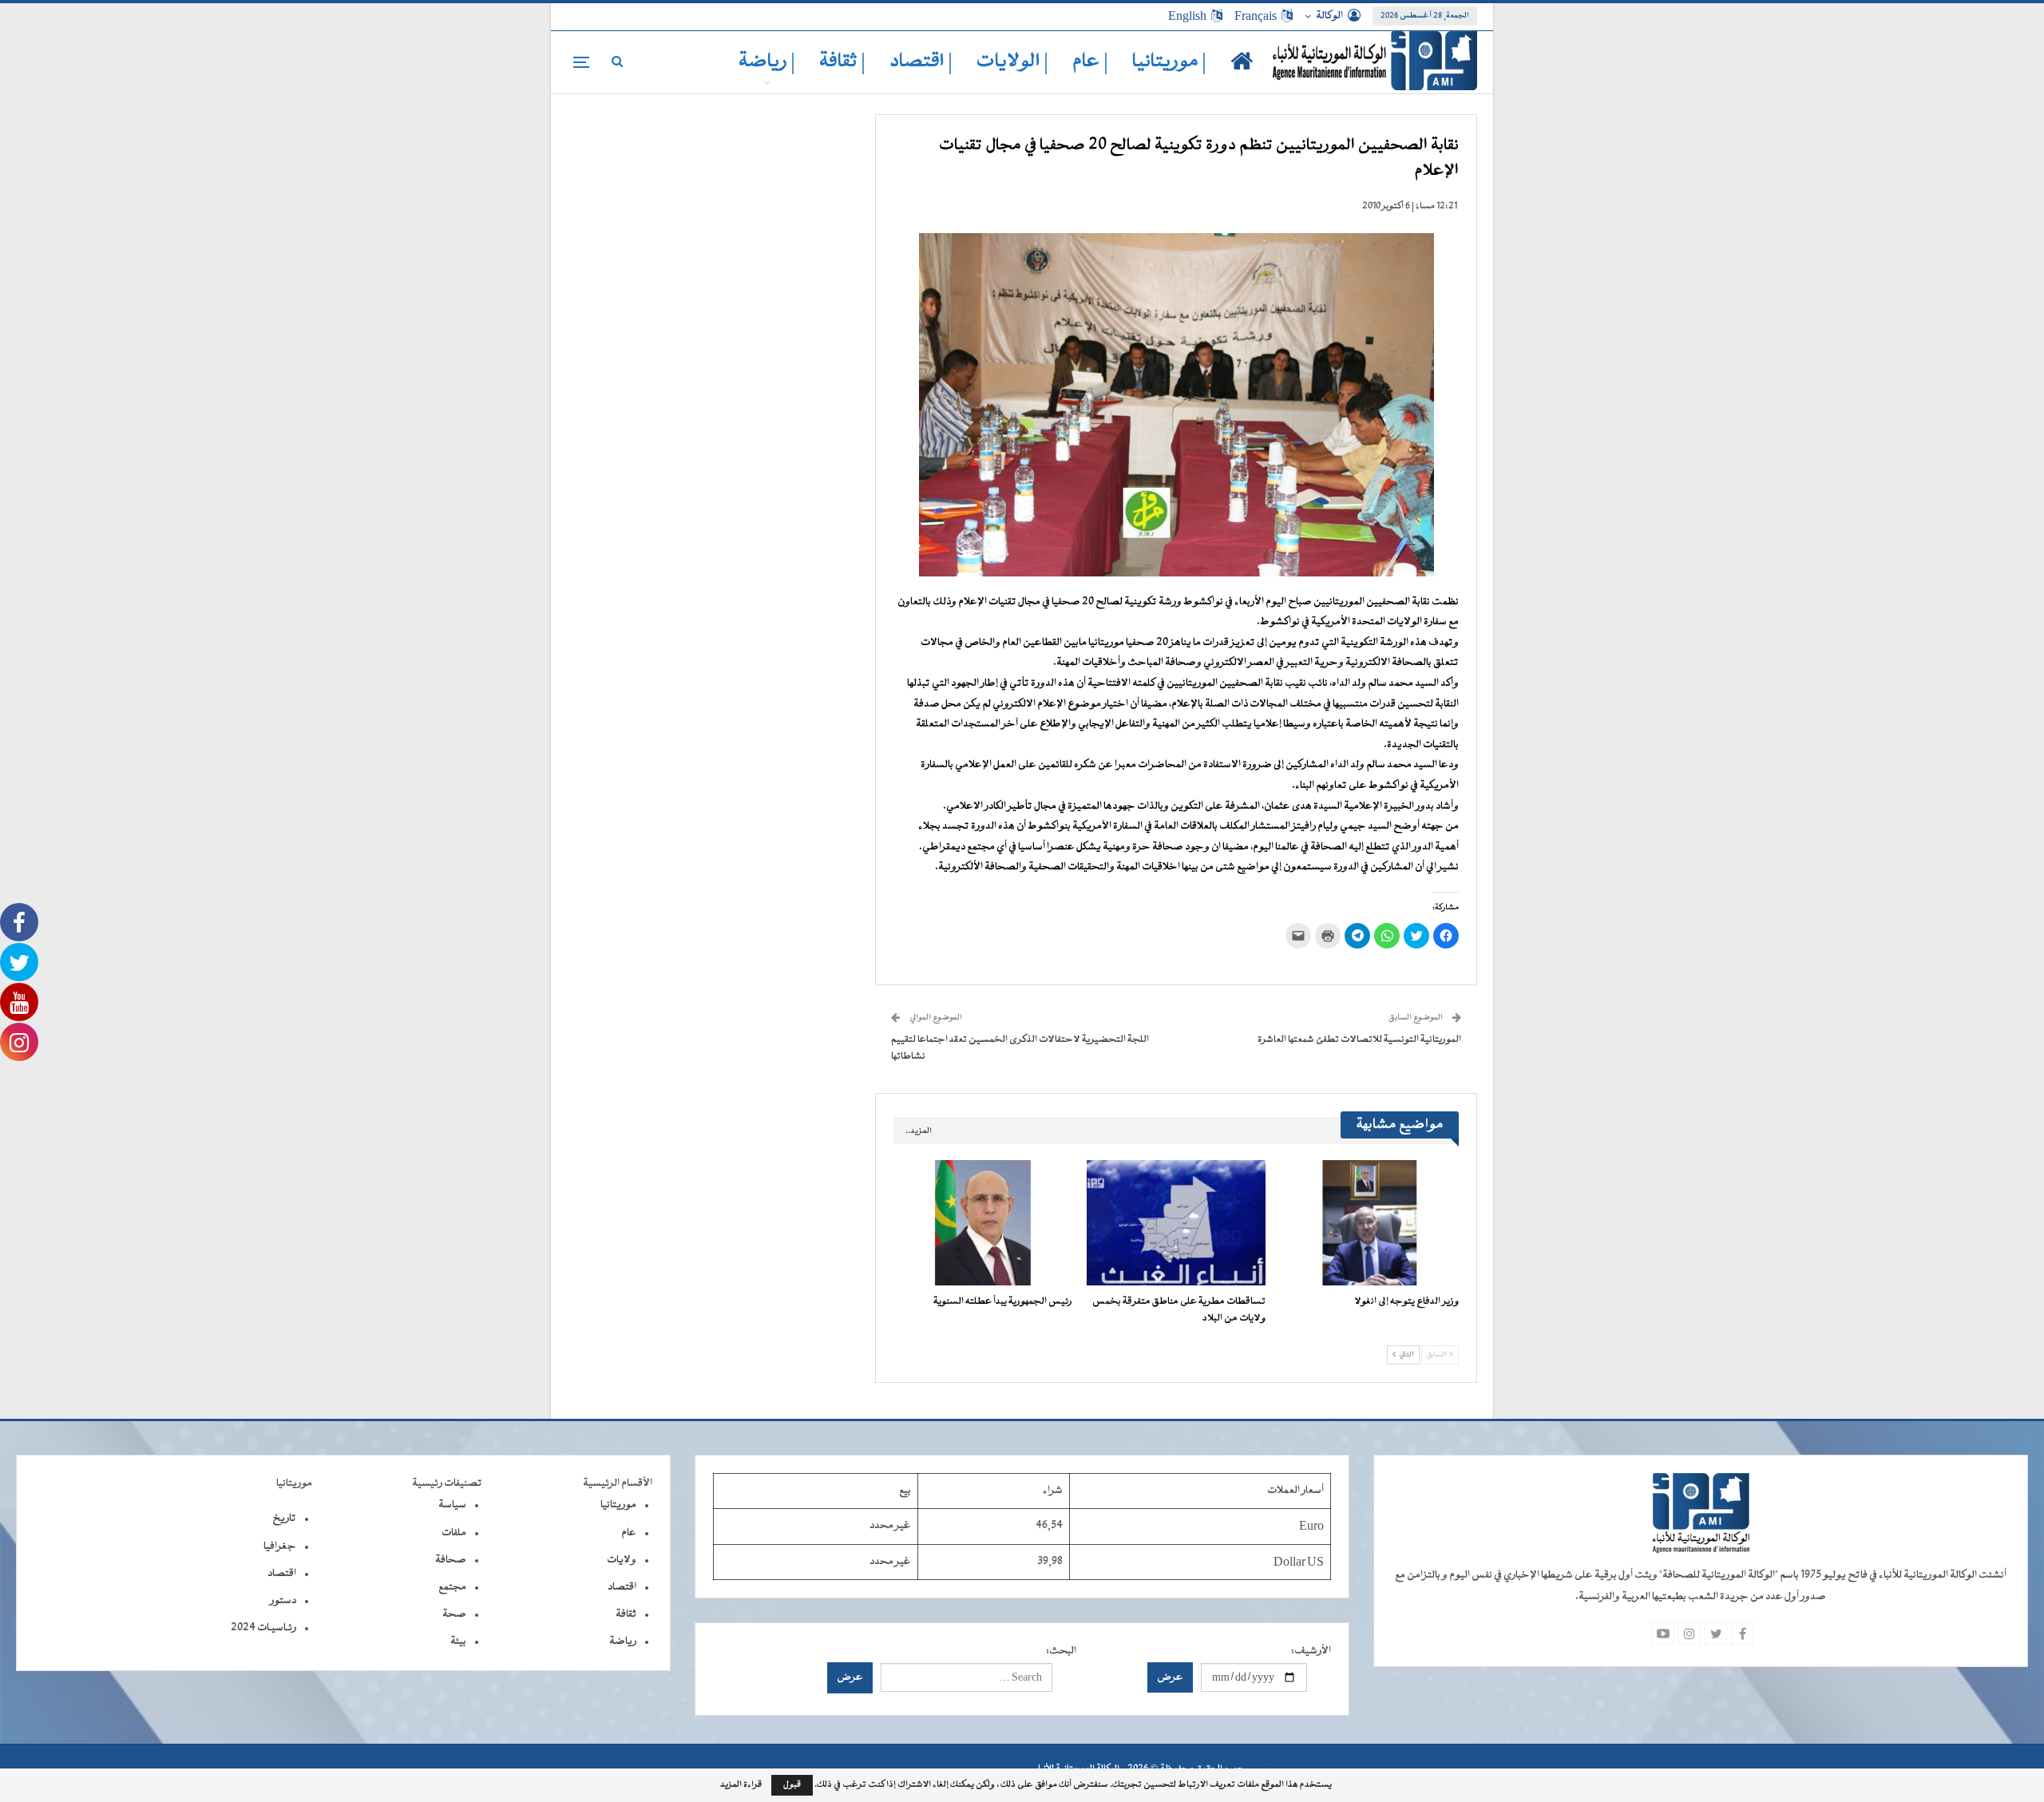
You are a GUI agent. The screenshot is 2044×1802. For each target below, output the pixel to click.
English (1187, 16)
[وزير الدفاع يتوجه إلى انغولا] (1369, 1223)
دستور (283, 1601)
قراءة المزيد (741, 1785)
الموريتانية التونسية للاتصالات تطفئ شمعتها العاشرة (1359, 1040)
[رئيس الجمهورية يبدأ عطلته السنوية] (983, 1223)
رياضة (623, 1642)
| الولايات (1012, 62)
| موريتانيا (1169, 62)
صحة (454, 1614)
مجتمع (452, 1587)
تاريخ (284, 1519)
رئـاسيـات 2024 (263, 1628)
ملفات (454, 1533)
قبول (792, 1785)
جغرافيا (280, 1547)
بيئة (458, 1642)
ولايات (622, 1560)
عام (629, 1533)
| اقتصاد (921, 62)
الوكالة (1329, 16)
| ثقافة (842, 62)
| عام (1090, 62)
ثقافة (626, 1614)
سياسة (452, 1505)
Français (1256, 16)
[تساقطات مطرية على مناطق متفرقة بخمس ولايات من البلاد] (1176, 1223)
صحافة (451, 1560)
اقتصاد (622, 1587)
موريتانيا (618, 1505)
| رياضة (767, 62)
